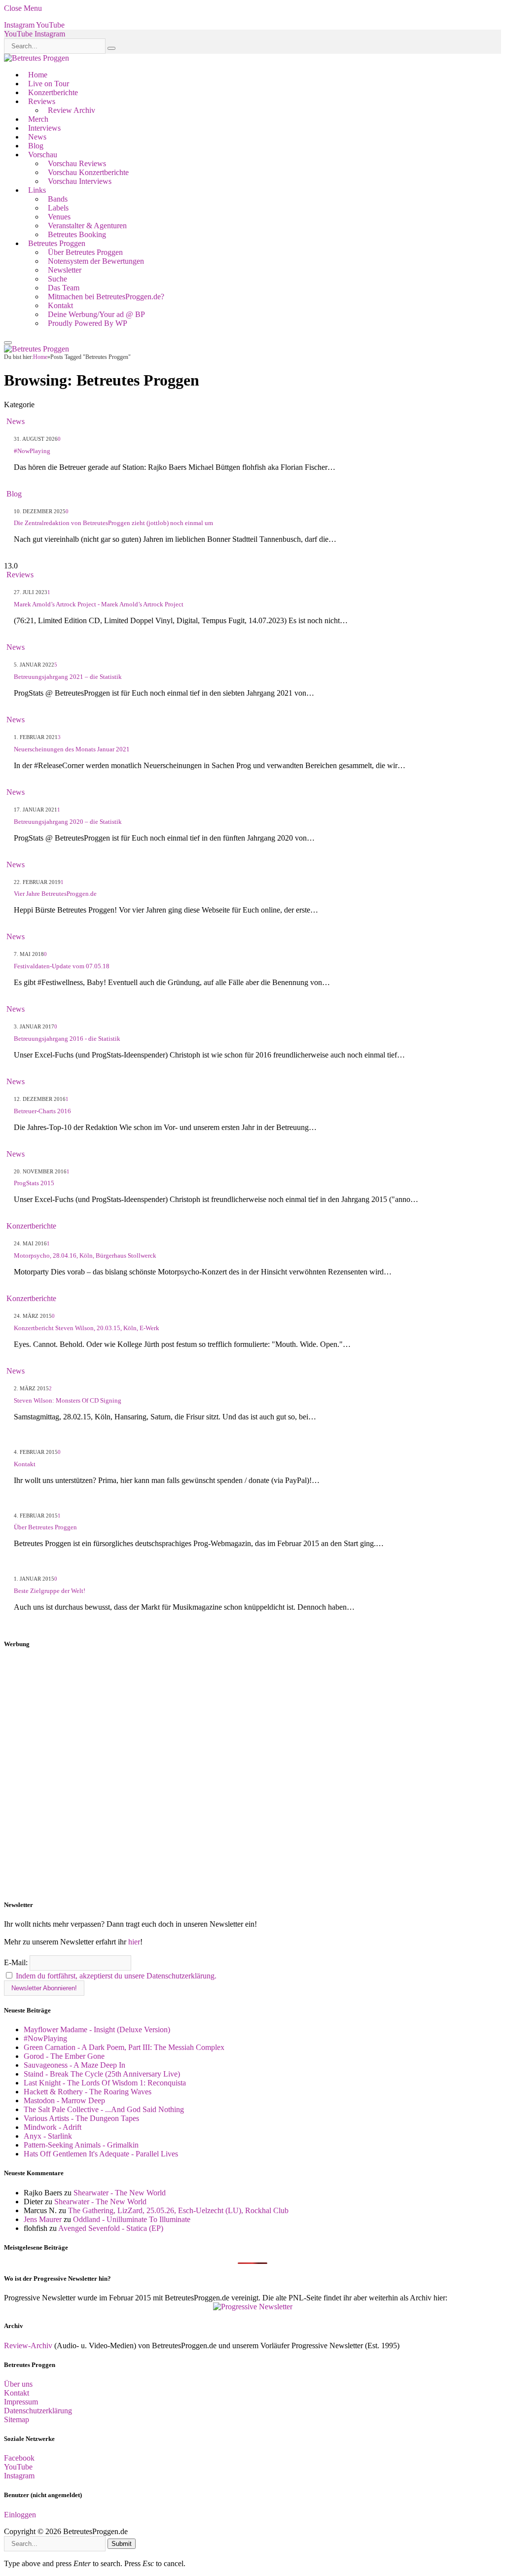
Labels (58, 208)
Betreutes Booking (77, 234)
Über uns (18, 2384)
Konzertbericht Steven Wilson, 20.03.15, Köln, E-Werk (87, 1328)
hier (134, 1942)
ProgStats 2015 (34, 1183)
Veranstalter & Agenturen (87, 226)
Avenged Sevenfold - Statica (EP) (111, 2228)
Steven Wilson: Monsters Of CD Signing (68, 1400)
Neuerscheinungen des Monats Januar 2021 (72, 749)
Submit (122, 2544)
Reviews (42, 101)
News (37, 137)
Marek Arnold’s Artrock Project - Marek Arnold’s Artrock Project (99, 604)
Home (38, 75)
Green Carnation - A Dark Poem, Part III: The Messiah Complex (124, 2047)
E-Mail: (17, 1962)
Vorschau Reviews (77, 163)
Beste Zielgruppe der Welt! (50, 1591)
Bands (58, 199)
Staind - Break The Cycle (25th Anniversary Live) (102, 2074)
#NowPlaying (32, 451)
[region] (252, 1775)
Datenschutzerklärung (38, 2411)
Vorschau (43, 155)
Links (37, 190)
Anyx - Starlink (48, 2136)
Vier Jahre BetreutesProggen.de (55, 894)
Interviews (44, 128)
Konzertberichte (53, 92)
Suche (57, 279)
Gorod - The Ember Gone (64, 2056)
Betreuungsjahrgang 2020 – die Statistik (68, 822)
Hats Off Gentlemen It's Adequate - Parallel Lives (101, 2154)
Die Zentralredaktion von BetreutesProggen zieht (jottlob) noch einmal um (113, 523)
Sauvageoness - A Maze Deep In (74, 2065)
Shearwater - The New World (120, 2193)
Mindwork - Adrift (53, 2127)
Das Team (64, 288)
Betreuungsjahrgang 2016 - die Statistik (67, 1039)
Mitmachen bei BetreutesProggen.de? (106, 297)
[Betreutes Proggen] (36, 58)
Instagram (19, 2476)
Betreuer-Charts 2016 (42, 1111)
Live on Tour (49, 84)
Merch (38, 119)
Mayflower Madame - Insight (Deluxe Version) (97, 2029)
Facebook (19, 2458)
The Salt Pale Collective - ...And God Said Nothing (104, 2109)
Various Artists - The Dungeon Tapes (81, 2118)
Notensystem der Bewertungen (96, 261)
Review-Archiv (28, 2346)
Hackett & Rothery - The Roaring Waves (88, 2092)
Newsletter (65, 270)
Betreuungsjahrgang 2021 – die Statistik (68, 677)
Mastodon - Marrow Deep (64, 2100)
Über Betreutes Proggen (85, 252)
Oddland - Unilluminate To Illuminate (132, 2219)
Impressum (21, 2402)
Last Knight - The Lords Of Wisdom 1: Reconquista (105, 2083)
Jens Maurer (43, 2219)
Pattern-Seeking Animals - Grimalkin (81, 2145)
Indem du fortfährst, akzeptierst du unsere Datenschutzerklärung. (116, 1976)
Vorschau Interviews (80, 181)
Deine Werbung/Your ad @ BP (96, 314)
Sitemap (17, 2419)
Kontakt (60, 305)
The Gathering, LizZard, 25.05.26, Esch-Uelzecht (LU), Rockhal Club (178, 2210)
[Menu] (8, 343)
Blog (36, 146)
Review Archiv (72, 110)
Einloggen (20, 2515)
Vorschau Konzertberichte (88, 172)
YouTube (18, 2467)
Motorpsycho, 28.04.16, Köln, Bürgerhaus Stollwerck (85, 1255)
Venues (59, 217)
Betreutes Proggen (57, 243)
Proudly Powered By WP (88, 323)
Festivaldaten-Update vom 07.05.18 (62, 966)
